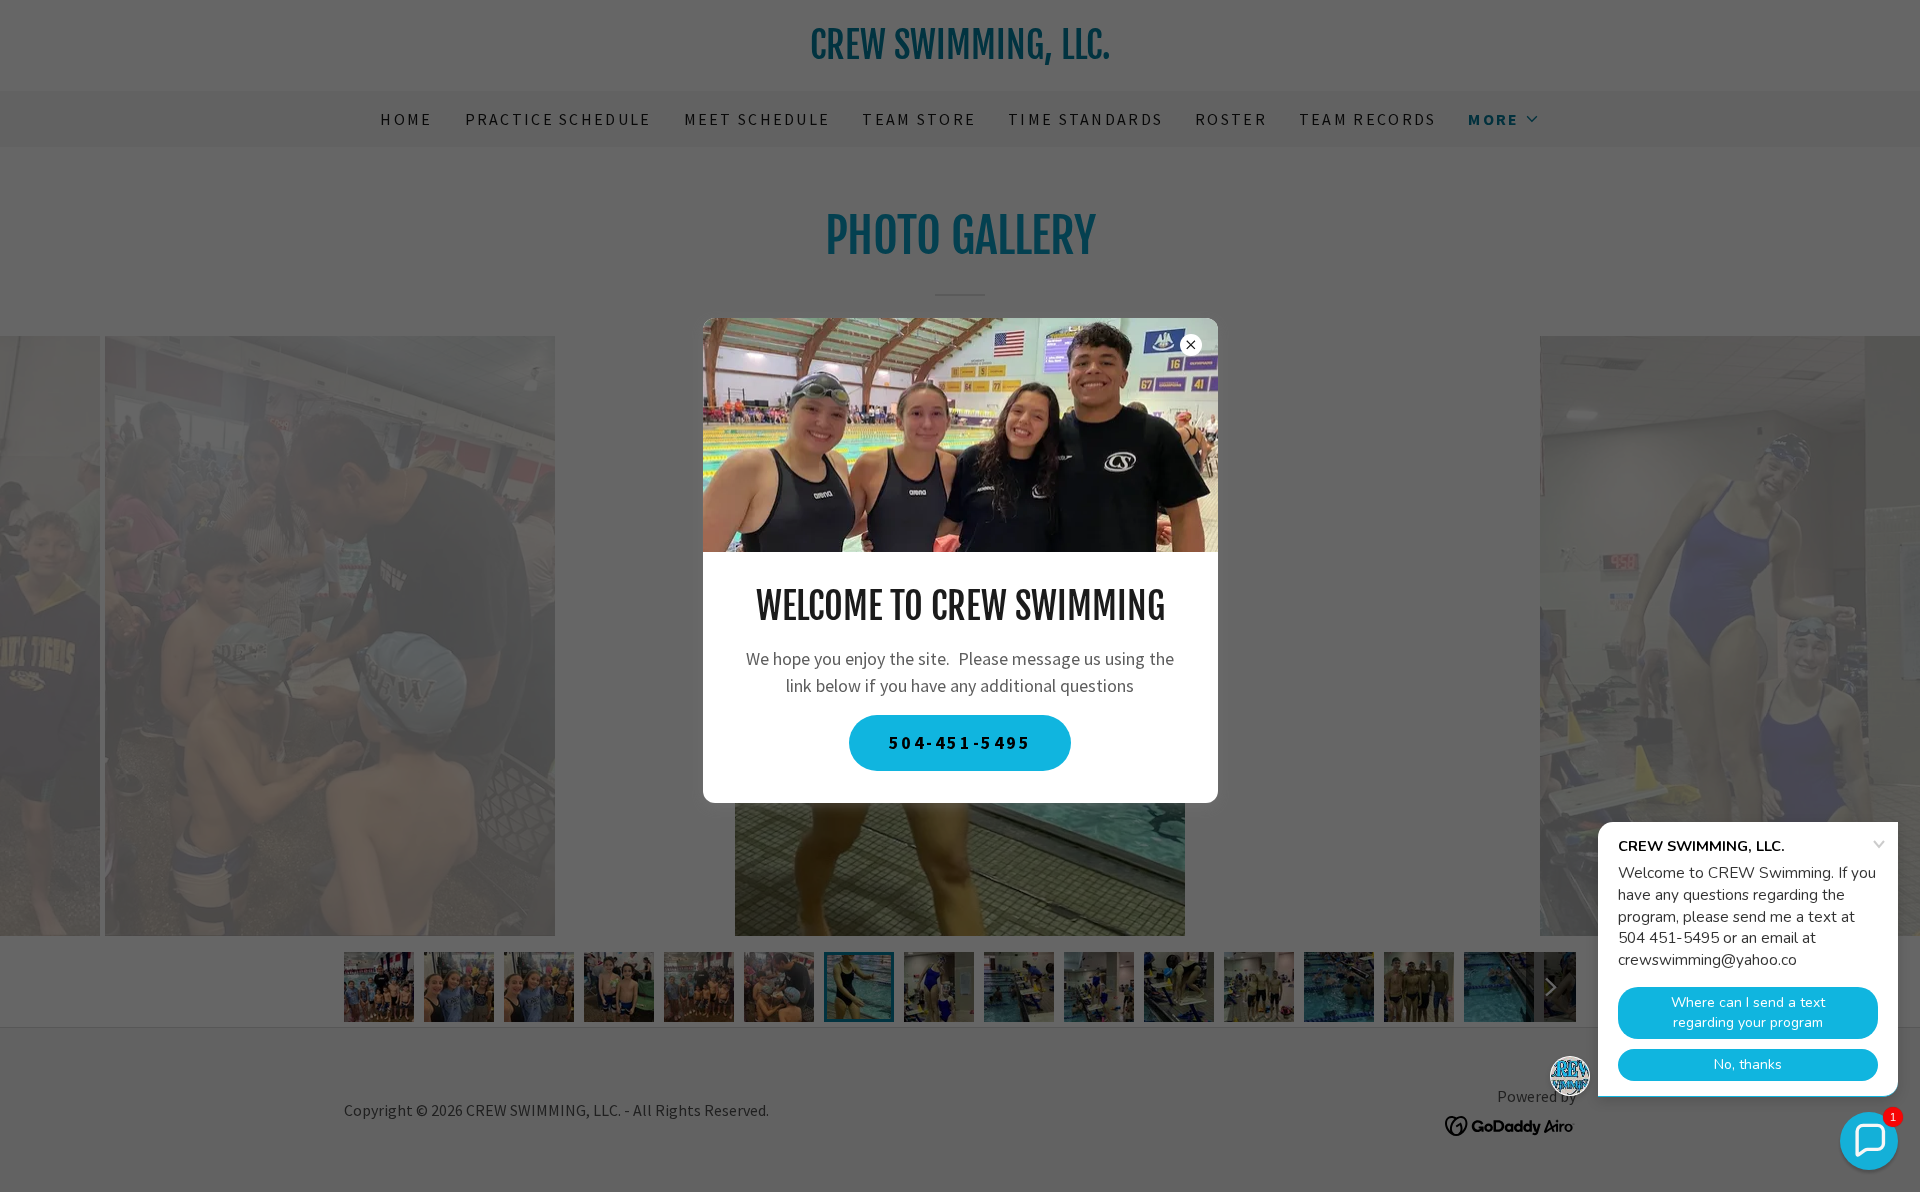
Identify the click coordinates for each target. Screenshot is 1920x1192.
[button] (1869, 1141)
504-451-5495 (960, 742)
